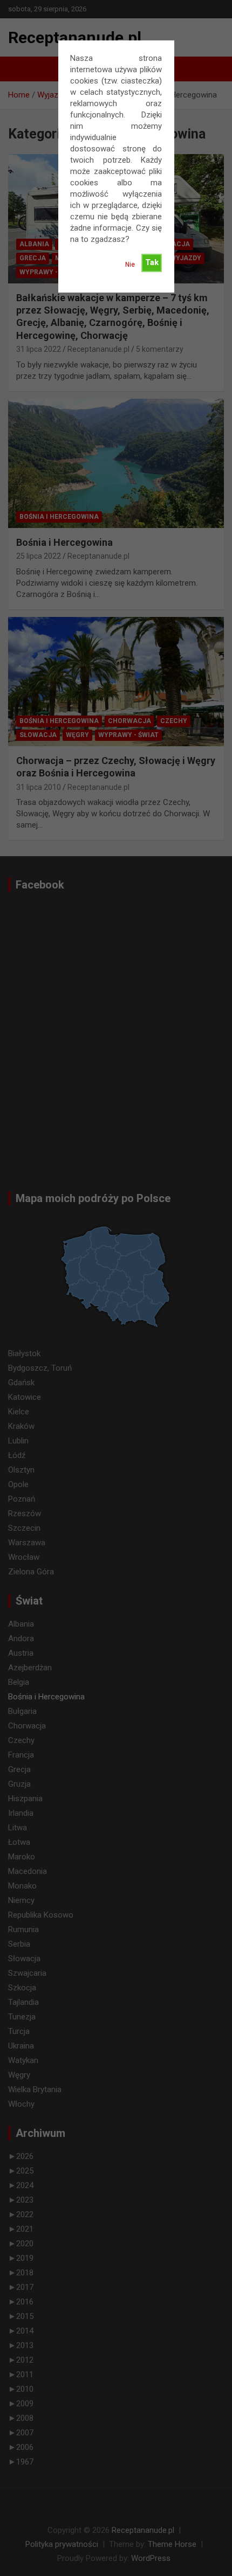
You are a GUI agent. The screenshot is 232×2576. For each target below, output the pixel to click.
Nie (130, 265)
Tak (152, 262)
